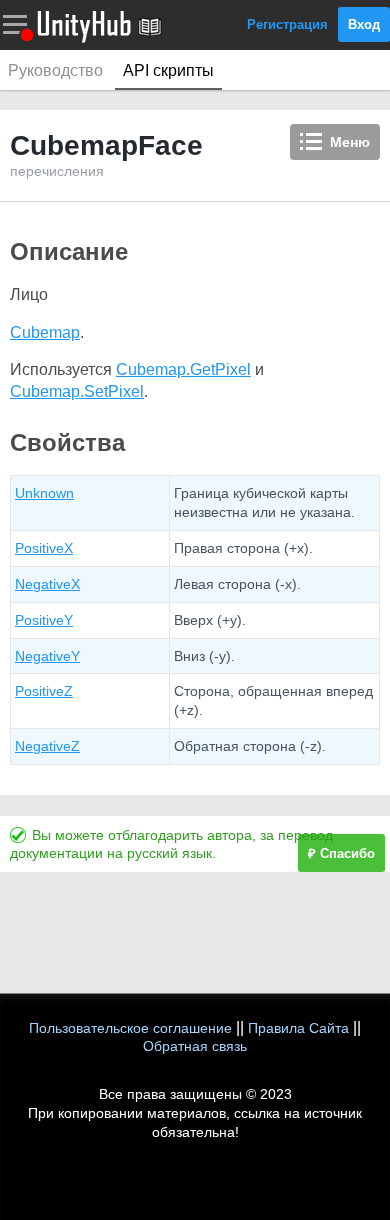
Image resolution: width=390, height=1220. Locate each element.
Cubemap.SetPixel (77, 391)
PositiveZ (44, 691)
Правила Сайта (298, 1028)
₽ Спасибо (341, 853)
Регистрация (287, 24)
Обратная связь (195, 1046)
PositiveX (44, 548)
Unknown (44, 493)
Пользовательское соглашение (130, 1028)
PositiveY (44, 620)
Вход (364, 24)
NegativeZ (47, 746)
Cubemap (45, 332)
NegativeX (47, 584)
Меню (350, 142)
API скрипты (168, 70)
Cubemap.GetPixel (183, 369)
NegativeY (47, 656)
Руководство (55, 70)
